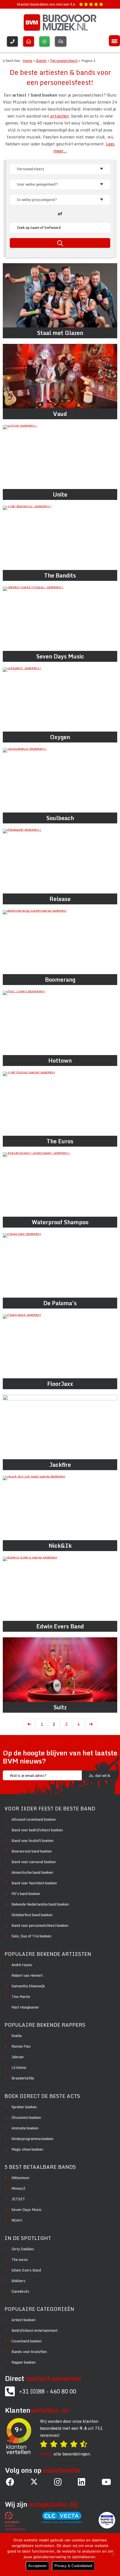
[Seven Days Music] (60, 619)
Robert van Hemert (27, 1975)
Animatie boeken (25, 2128)
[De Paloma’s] (60, 1265)
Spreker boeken (24, 2107)
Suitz (60, 1707)
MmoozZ (18, 2188)
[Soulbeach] (60, 780)
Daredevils (20, 2291)
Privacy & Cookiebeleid (73, 2566)
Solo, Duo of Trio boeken (31, 1936)
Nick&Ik (60, 1546)
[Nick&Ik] (60, 1508)
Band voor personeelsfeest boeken (40, 1925)
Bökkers (18, 2281)
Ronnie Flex (21, 2046)
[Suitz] (60, 1670)
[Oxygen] (60, 700)
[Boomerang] (60, 942)
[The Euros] (60, 1104)
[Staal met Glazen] (60, 295)
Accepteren (37, 2566)
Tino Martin (21, 1997)
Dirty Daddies (23, 2249)
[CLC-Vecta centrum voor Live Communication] (65, 2522)
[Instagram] (58, 2482)
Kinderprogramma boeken (32, 2139)
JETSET (18, 2199)
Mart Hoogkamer (25, 2007)
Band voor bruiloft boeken (33, 1841)
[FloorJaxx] (60, 1346)
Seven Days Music (60, 656)
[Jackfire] (60, 1427)
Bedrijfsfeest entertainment (34, 2330)
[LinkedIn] (81, 2482)
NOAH (17, 2220)
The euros (20, 2259)
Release (60, 899)
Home (27, 61)
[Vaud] (60, 376)
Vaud (60, 414)
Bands (41, 61)
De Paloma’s (60, 1303)
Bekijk (46, 2454)
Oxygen (60, 737)
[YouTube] (106, 2482)
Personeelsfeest (64, 61)
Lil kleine (19, 2067)
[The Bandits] (60, 538)
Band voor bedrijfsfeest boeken (37, 1830)
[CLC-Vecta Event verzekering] (18, 2522)
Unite (60, 494)
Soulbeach (60, 818)
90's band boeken (26, 1894)
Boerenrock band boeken (32, 1851)
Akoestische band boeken (32, 1872)
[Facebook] (10, 2482)
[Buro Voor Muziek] (60, 22)
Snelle (17, 2036)
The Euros (60, 1141)
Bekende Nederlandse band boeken (40, 1904)
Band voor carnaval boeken (34, 1862)
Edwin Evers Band (60, 1626)
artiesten (59, 116)
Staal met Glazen (60, 333)
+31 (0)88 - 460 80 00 (48, 2391)
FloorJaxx (60, 1384)
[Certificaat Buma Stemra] (107, 2522)
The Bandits (60, 575)
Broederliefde (23, 2078)
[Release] (60, 861)
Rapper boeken (24, 2362)
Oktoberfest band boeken (32, 1915)
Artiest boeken (23, 2320)
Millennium (20, 2178)
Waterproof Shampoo (60, 1222)
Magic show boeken (27, 2149)
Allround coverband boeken (34, 1819)
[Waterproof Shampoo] (60, 1184)
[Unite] (60, 457)
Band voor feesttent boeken (34, 1883)
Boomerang (60, 980)
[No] (113, 2555)
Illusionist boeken (26, 2117)
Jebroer (18, 2057)
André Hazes (22, 1965)
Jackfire (60, 1465)
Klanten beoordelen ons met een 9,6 (46, 4)
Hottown (60, 1061)
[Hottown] (60, 1023)
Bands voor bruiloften (29, 2352)
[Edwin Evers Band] (60, 1589)
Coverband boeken (27, 2341)
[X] (34, 2482)
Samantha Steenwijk (28, 1986)
